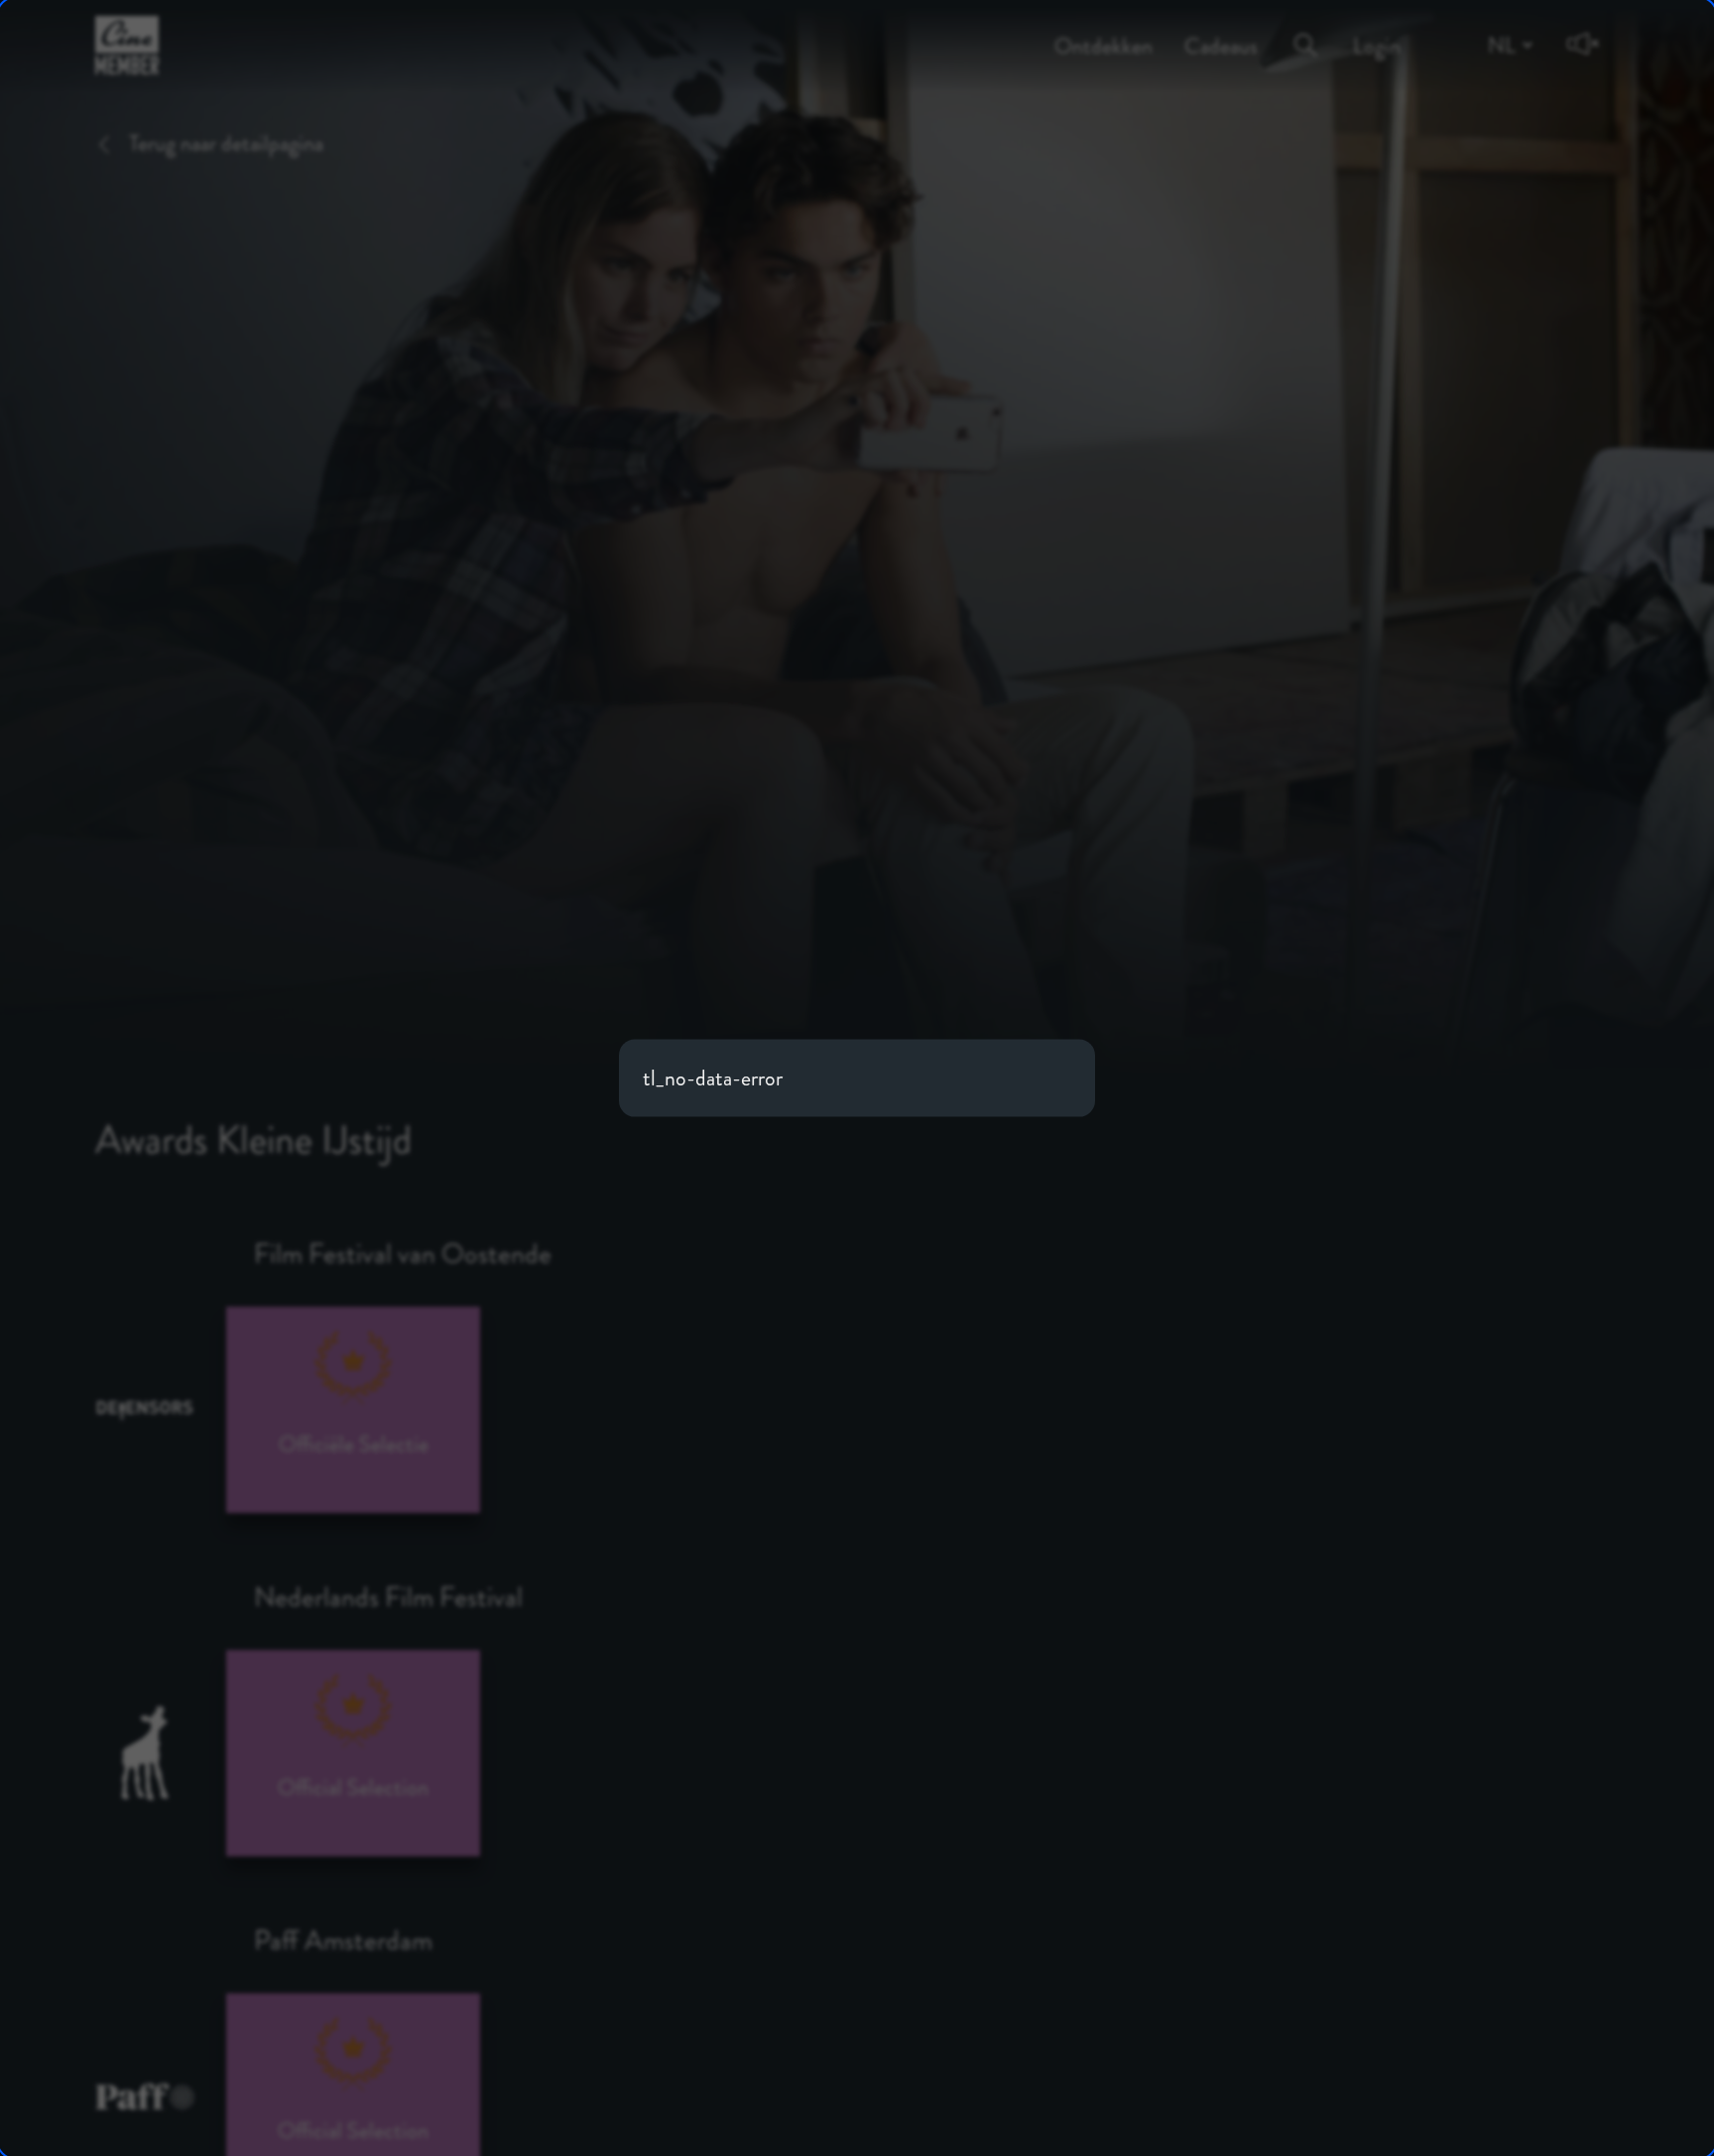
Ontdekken (1103, 32)
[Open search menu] (1305, 31)
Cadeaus (1221, 32)
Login (1377, 32)
